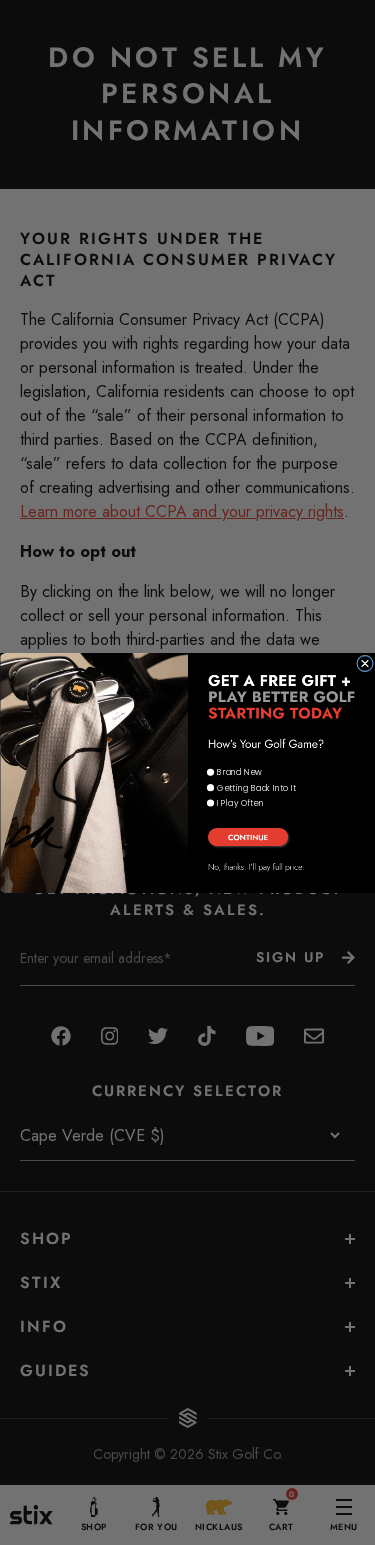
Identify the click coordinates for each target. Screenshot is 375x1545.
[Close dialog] (364, 663)
